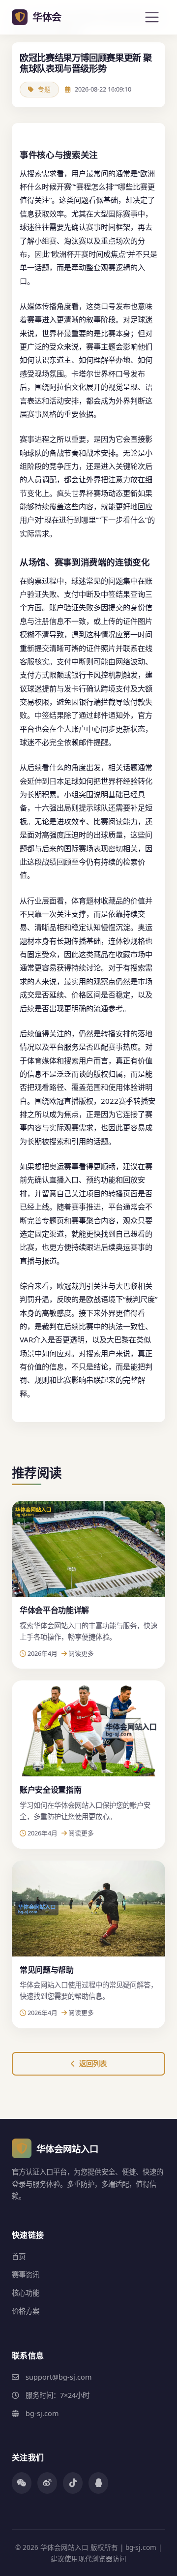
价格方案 (26, 2311)
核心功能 (26, 2293)
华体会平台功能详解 (54, 1610)
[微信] (22, 2483)
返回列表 (93, 2064)
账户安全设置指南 (50, 1790)
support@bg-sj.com (59, 2377)
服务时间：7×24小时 (58, 2395)
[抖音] (73, 2483)
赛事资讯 (26, 2275)
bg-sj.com (42, 2413)
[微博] (47, 2483)
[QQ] (98, 2483)
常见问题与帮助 (47, 1970)
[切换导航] (152, 17)
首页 (19, 2256)
